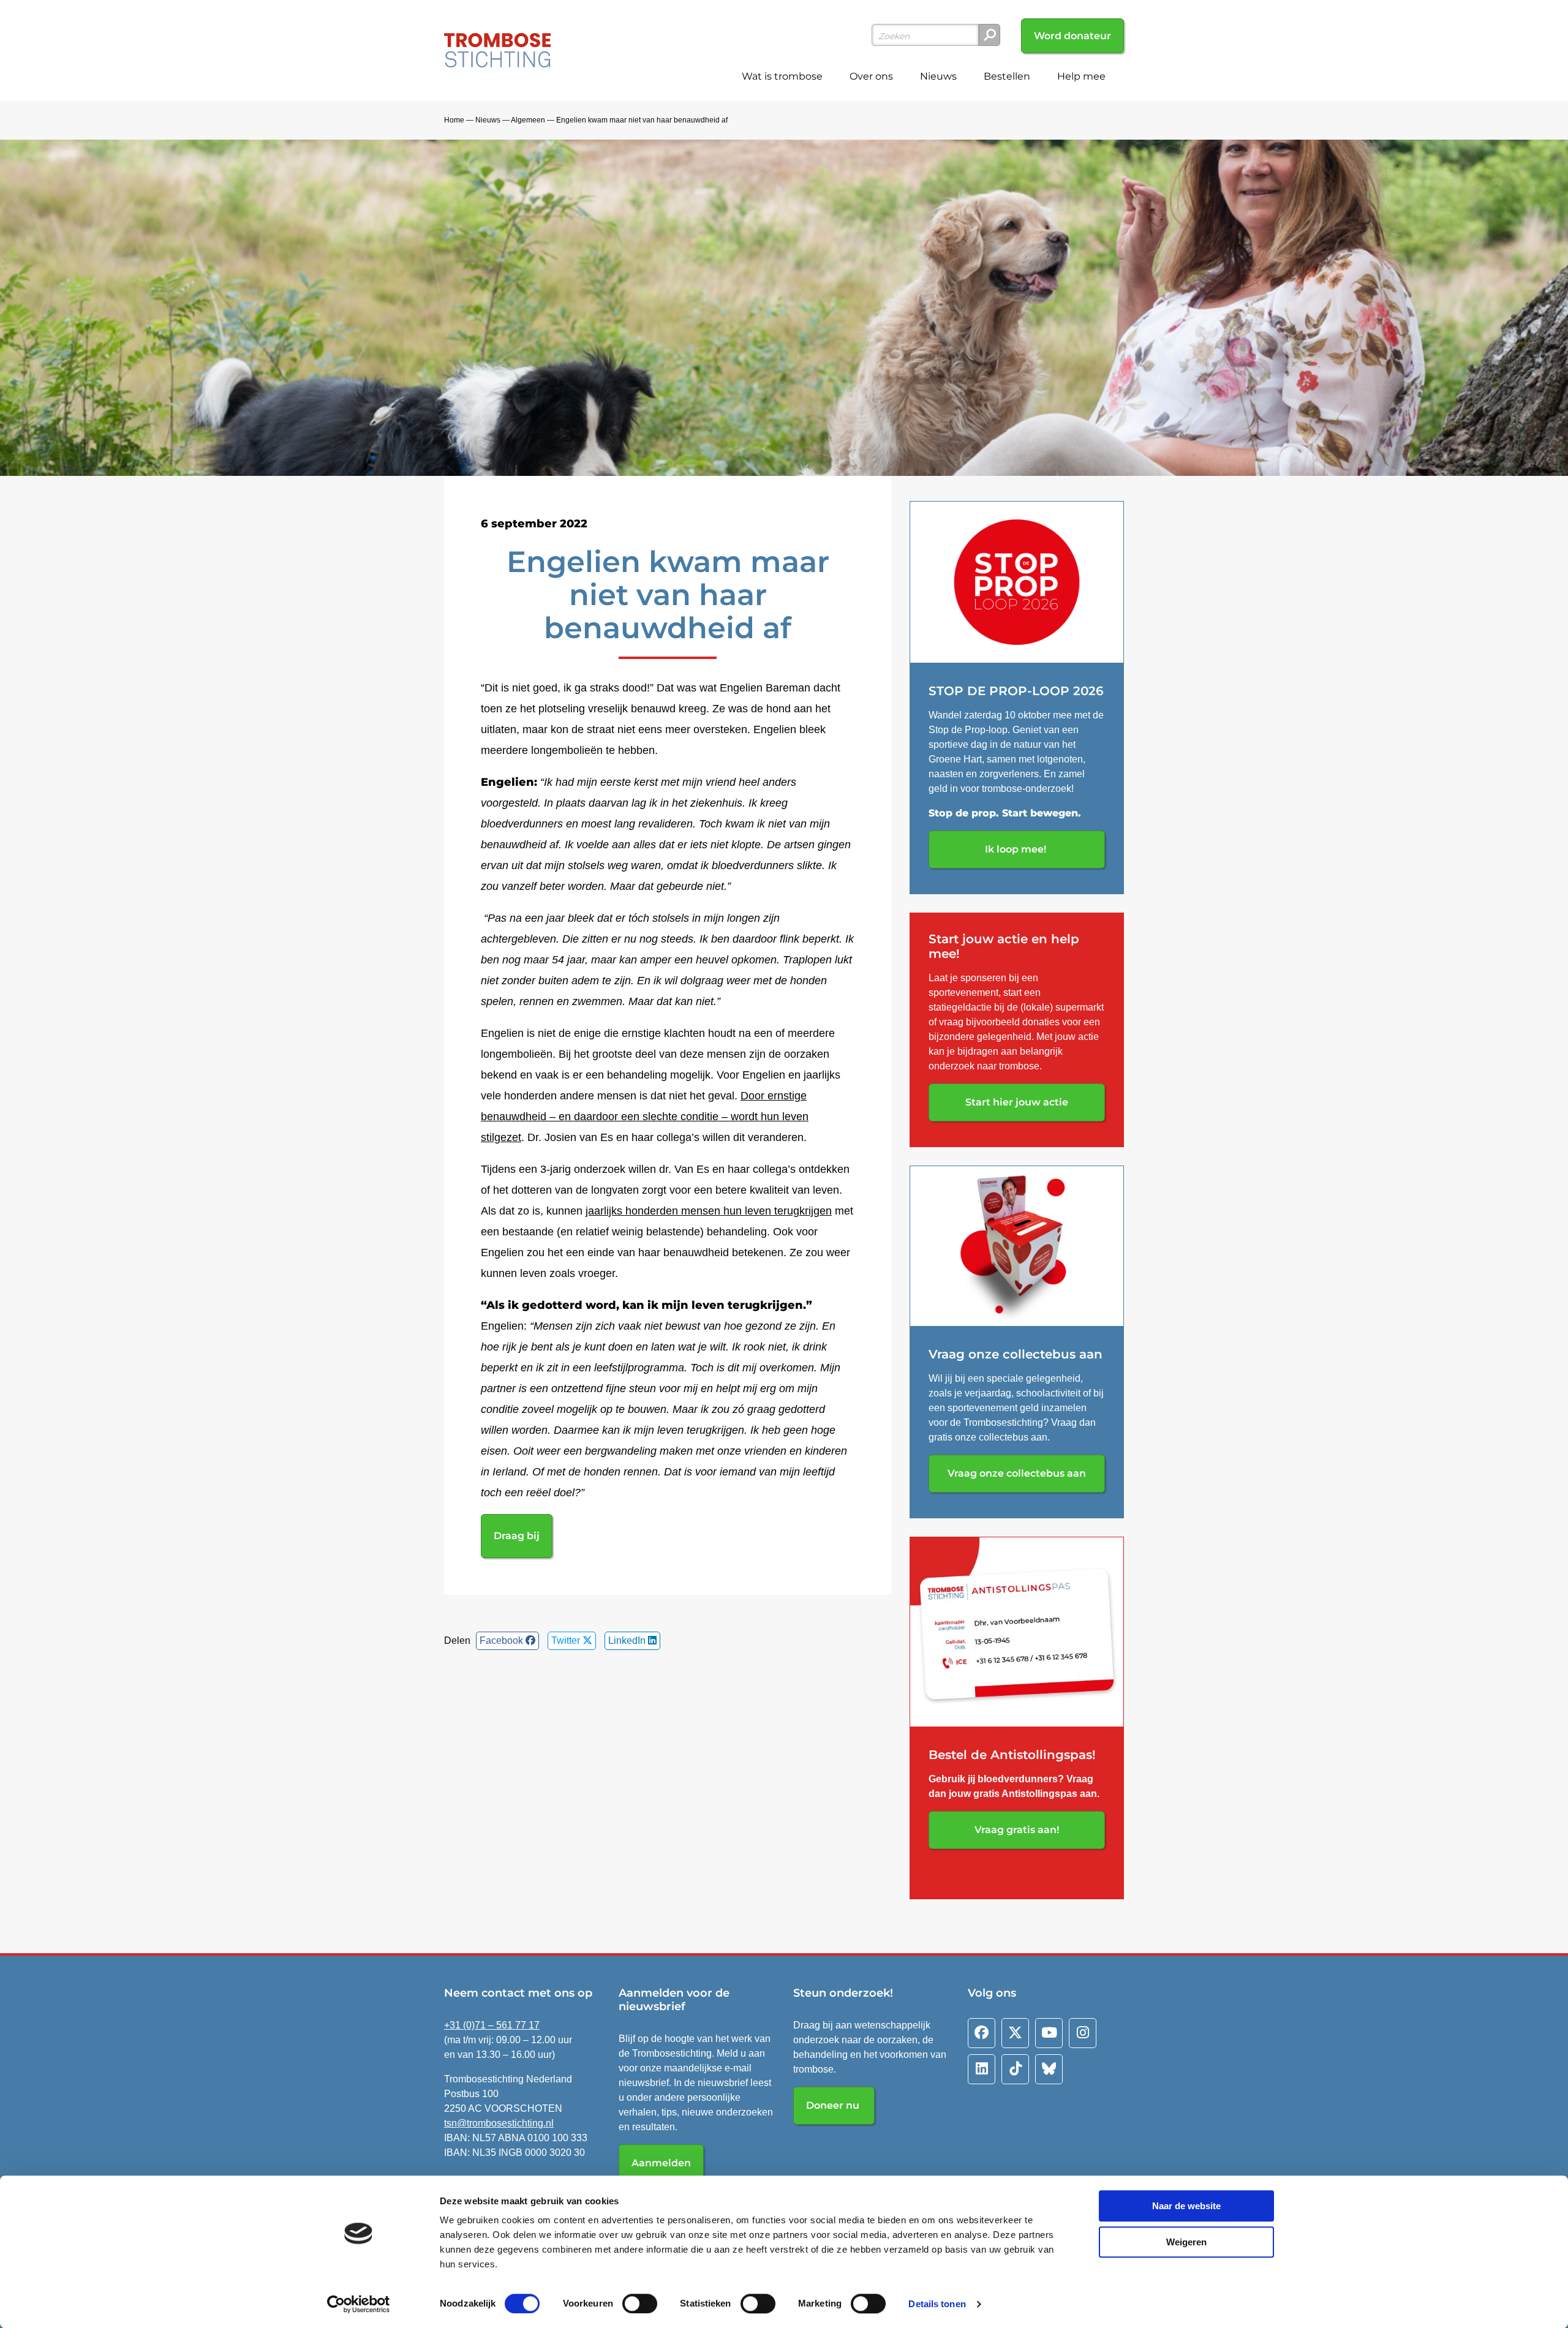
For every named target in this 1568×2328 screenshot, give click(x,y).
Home (454, 120)
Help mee (1081, 76)
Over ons (871, 76)
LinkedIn (628, 1641)
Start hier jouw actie (1017, 1102)
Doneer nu (834, 2105)
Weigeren (1186, 2242)
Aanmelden (661, 2163)
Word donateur (1072, 36)
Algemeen (528, 120)
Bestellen (1007, 76)
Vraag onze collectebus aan (1017, 1473)
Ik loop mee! (1017, 849)
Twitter (567, 1641)
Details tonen (937, 2304)
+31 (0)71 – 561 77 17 (492, 2025)
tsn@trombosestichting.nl (499, 2123)
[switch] (640, 2304)
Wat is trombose (782, 76)
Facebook (503, 1641)
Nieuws (938, 76)
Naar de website (1186, 2206)
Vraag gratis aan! (1017, 1830)
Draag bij (517, 1536)
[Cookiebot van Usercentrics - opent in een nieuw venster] (359, 2304)
